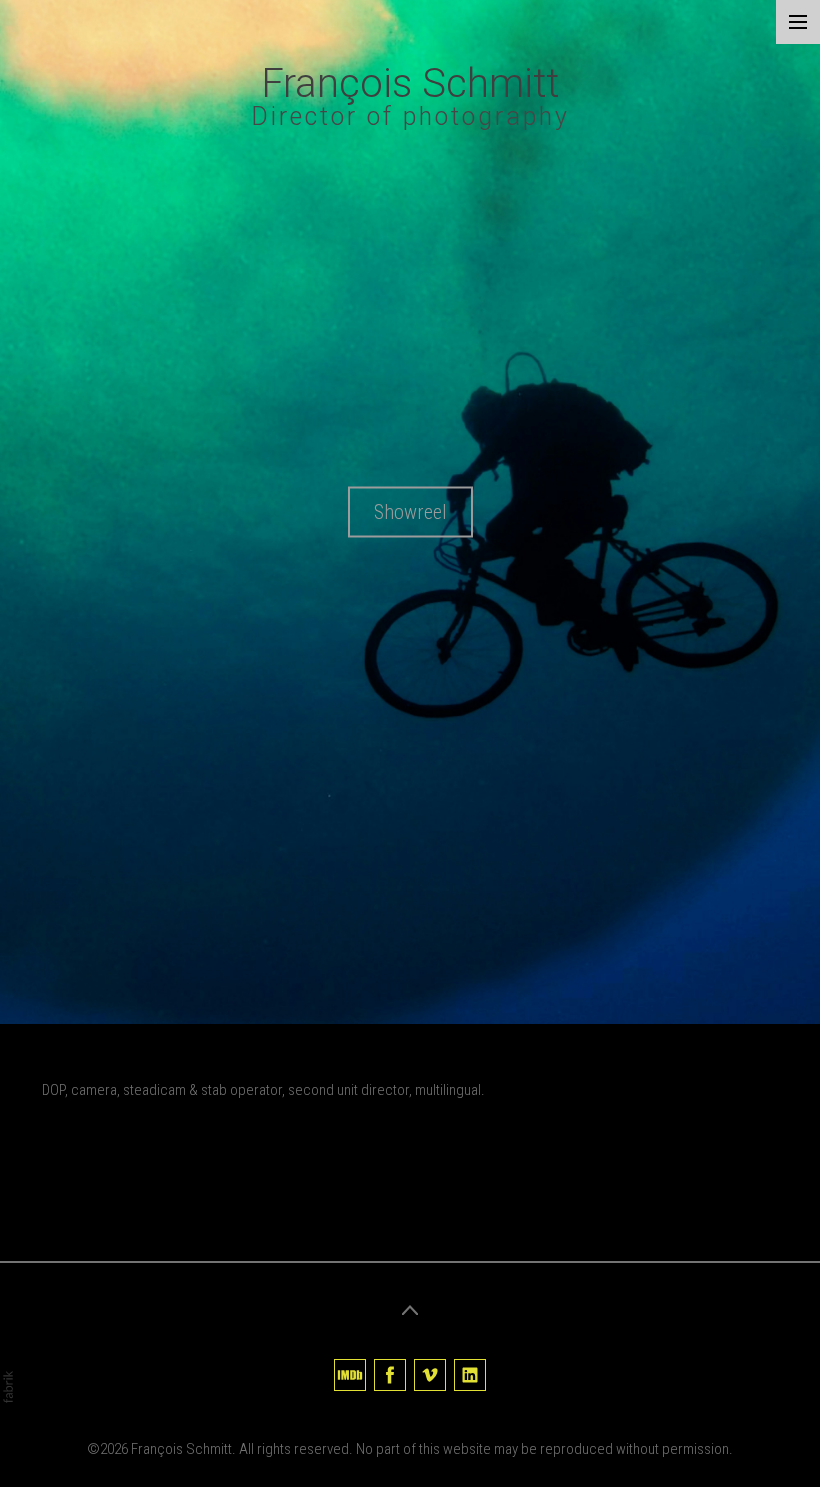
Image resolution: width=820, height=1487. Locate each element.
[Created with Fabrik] (8, 1387)
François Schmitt (181, 1449)
